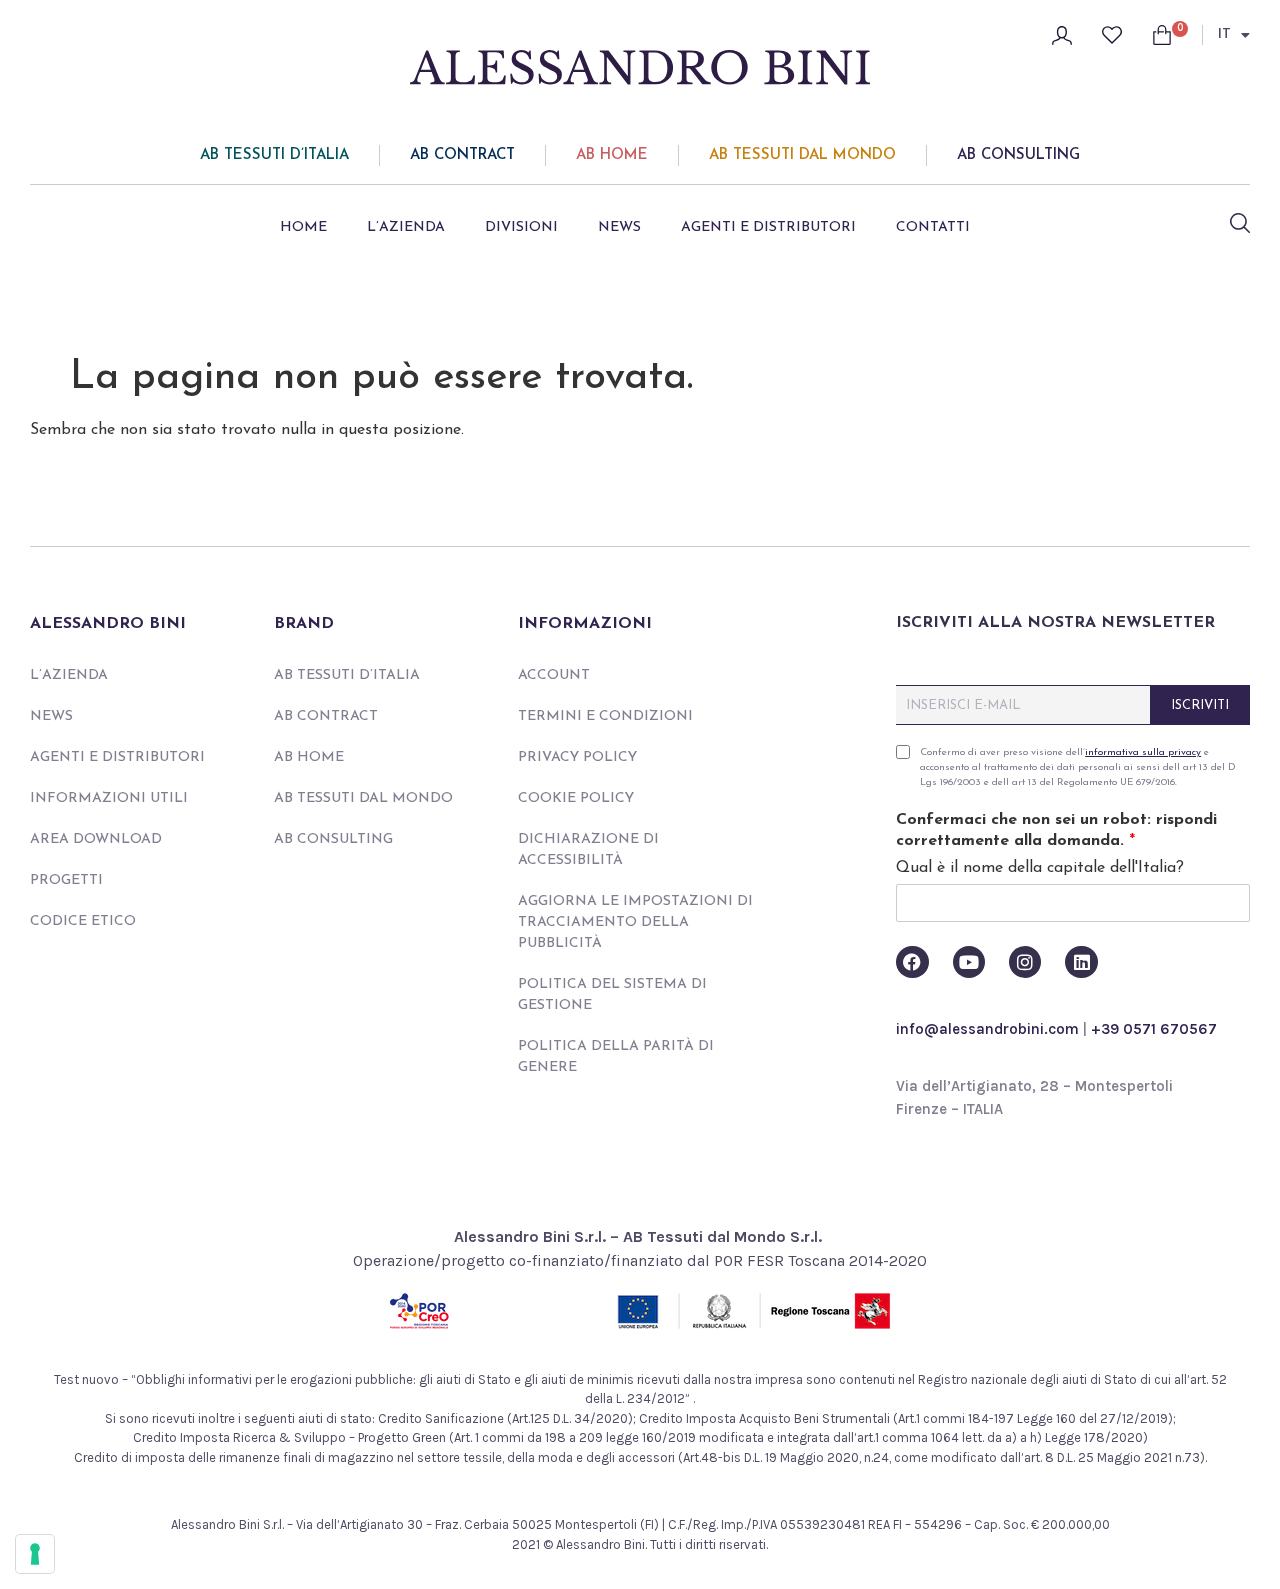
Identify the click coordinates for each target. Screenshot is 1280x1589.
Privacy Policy (577, 757)
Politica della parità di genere (616, 1057)
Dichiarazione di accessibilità (588, 850)
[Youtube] (969, 962)
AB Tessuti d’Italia (274, 155)
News (619, 227)
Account (554, 675)
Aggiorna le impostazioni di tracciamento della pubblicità (635, 922)
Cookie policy (576, 798)
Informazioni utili (109, 798)
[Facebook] (912, 962)
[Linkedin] (1081, 962)
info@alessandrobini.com (987, 1029)
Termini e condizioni (605, 716)
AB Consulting (1018, 155)
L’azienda (406, 227)
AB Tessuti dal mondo (802, 155)
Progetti (66, 880)
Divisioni (521, 227)
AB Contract (462, 155)
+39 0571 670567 (1154, 1029)
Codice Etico (83, 921)
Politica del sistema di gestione (612, 995)
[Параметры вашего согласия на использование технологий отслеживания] (35, 1554)
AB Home (612, 155)
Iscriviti (1200, 705)
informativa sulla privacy (1143, 752)
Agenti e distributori (768, 227)
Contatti (933, 227)
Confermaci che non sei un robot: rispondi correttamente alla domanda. (1056, 830)
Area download (96, 839)
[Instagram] (1025, 962)
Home (303, 227)
